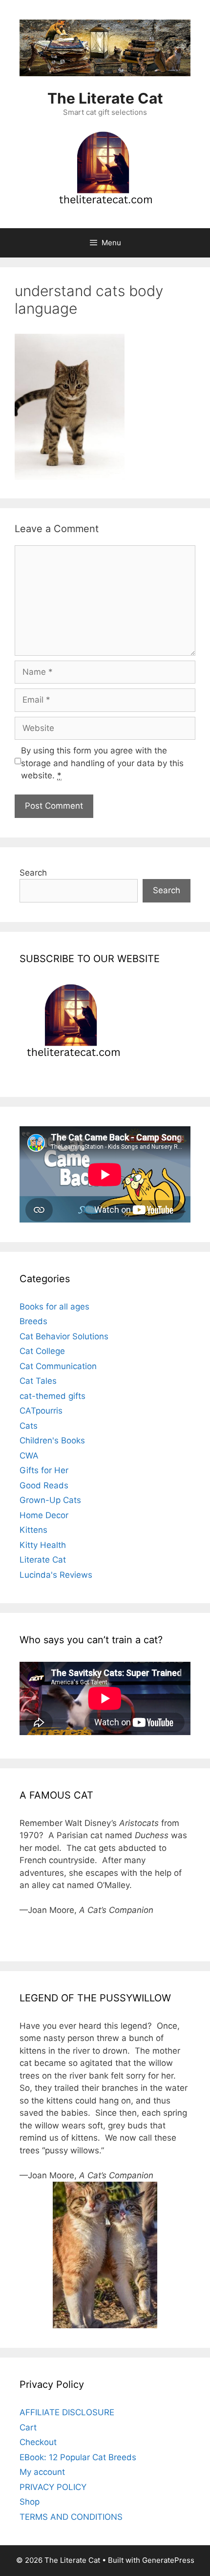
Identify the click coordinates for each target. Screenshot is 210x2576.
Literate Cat (43, 1560)
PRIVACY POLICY (53, 2487)
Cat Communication (58, 1366)
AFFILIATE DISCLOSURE (67, 2412)
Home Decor (44, 1515)
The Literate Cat (105, 98)
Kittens (33, 1530)
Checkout (38, 2442)
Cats (29, 1426)
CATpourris (41, 1411)
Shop (30, 2502)
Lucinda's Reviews (56, 1575)
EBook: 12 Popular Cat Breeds (78, 2457)
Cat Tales (38, 1381)
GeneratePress (168, 2560)
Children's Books (52, 1440)
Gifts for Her (44, 1470)
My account (42, 2472)
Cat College (42, 1351)
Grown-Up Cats (50, 1500)
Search (33, 873)
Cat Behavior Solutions (64, 1336)
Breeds (33, 1321)
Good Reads (44, 1485)
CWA (29, 1456)
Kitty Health (43, 1545)
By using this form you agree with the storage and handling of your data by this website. (102, 763)
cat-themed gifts (52, 1396)
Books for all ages (54, 1307)
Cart (28, 2427)
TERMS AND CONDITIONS (71, 2517)
